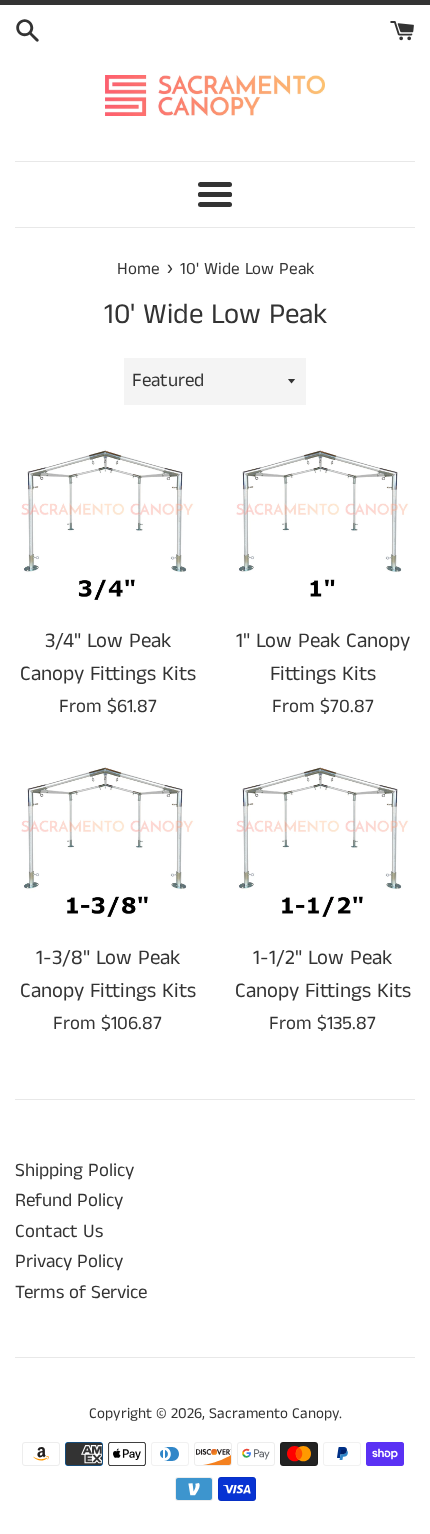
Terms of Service (81, 1292)
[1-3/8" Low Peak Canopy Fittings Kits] (107, 842)
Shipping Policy (74, 1170)
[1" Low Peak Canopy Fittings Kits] (322, 525)
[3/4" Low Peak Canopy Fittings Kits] (107, 525)
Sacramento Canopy (274, 1413)
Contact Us (59, 1231)
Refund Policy (69, 1200)
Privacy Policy (69, 1261)
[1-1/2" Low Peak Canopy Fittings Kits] (322, 842)
